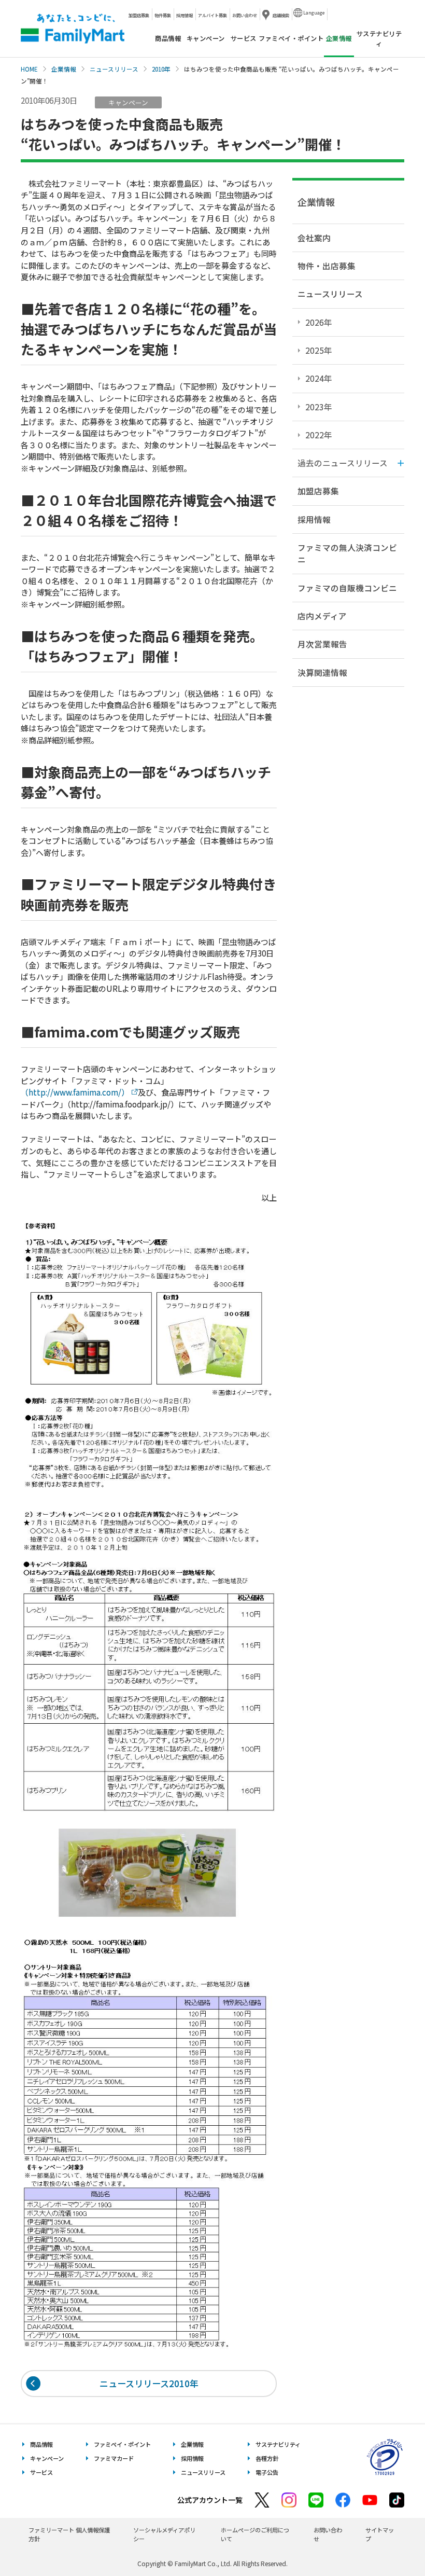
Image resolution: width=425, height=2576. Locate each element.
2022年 (319, 435)
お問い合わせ (245, 15)
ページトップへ (391, 2542)
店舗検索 (281, 15)
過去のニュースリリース (343, 463)
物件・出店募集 (327, 266)
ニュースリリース (114, 69)
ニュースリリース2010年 (149, 2383)
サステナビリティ (379, 38)
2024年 (319, 378)
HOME (29, 69)
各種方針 (267, 2458)
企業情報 (64, 69)
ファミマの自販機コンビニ (347, 588)
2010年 (161, 69)
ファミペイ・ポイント (291, 38)
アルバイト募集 (212, 15)
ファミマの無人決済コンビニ (347, 553)
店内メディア (322, 616)
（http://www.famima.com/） (75, 1092)
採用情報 (185, 15)
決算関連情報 (322, 672)
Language (314, 12)
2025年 (319, 350)
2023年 (319, 407)
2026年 (319, 322)
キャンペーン (206, 38)
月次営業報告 (322, 644)
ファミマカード (114, 2458)
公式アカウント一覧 (210, 2500)
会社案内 (314, 238)
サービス (244, 38)
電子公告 (267, 2472)
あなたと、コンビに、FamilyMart (73, 29)
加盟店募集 (139, 15)
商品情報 (168, 38)
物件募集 (163, 15)
